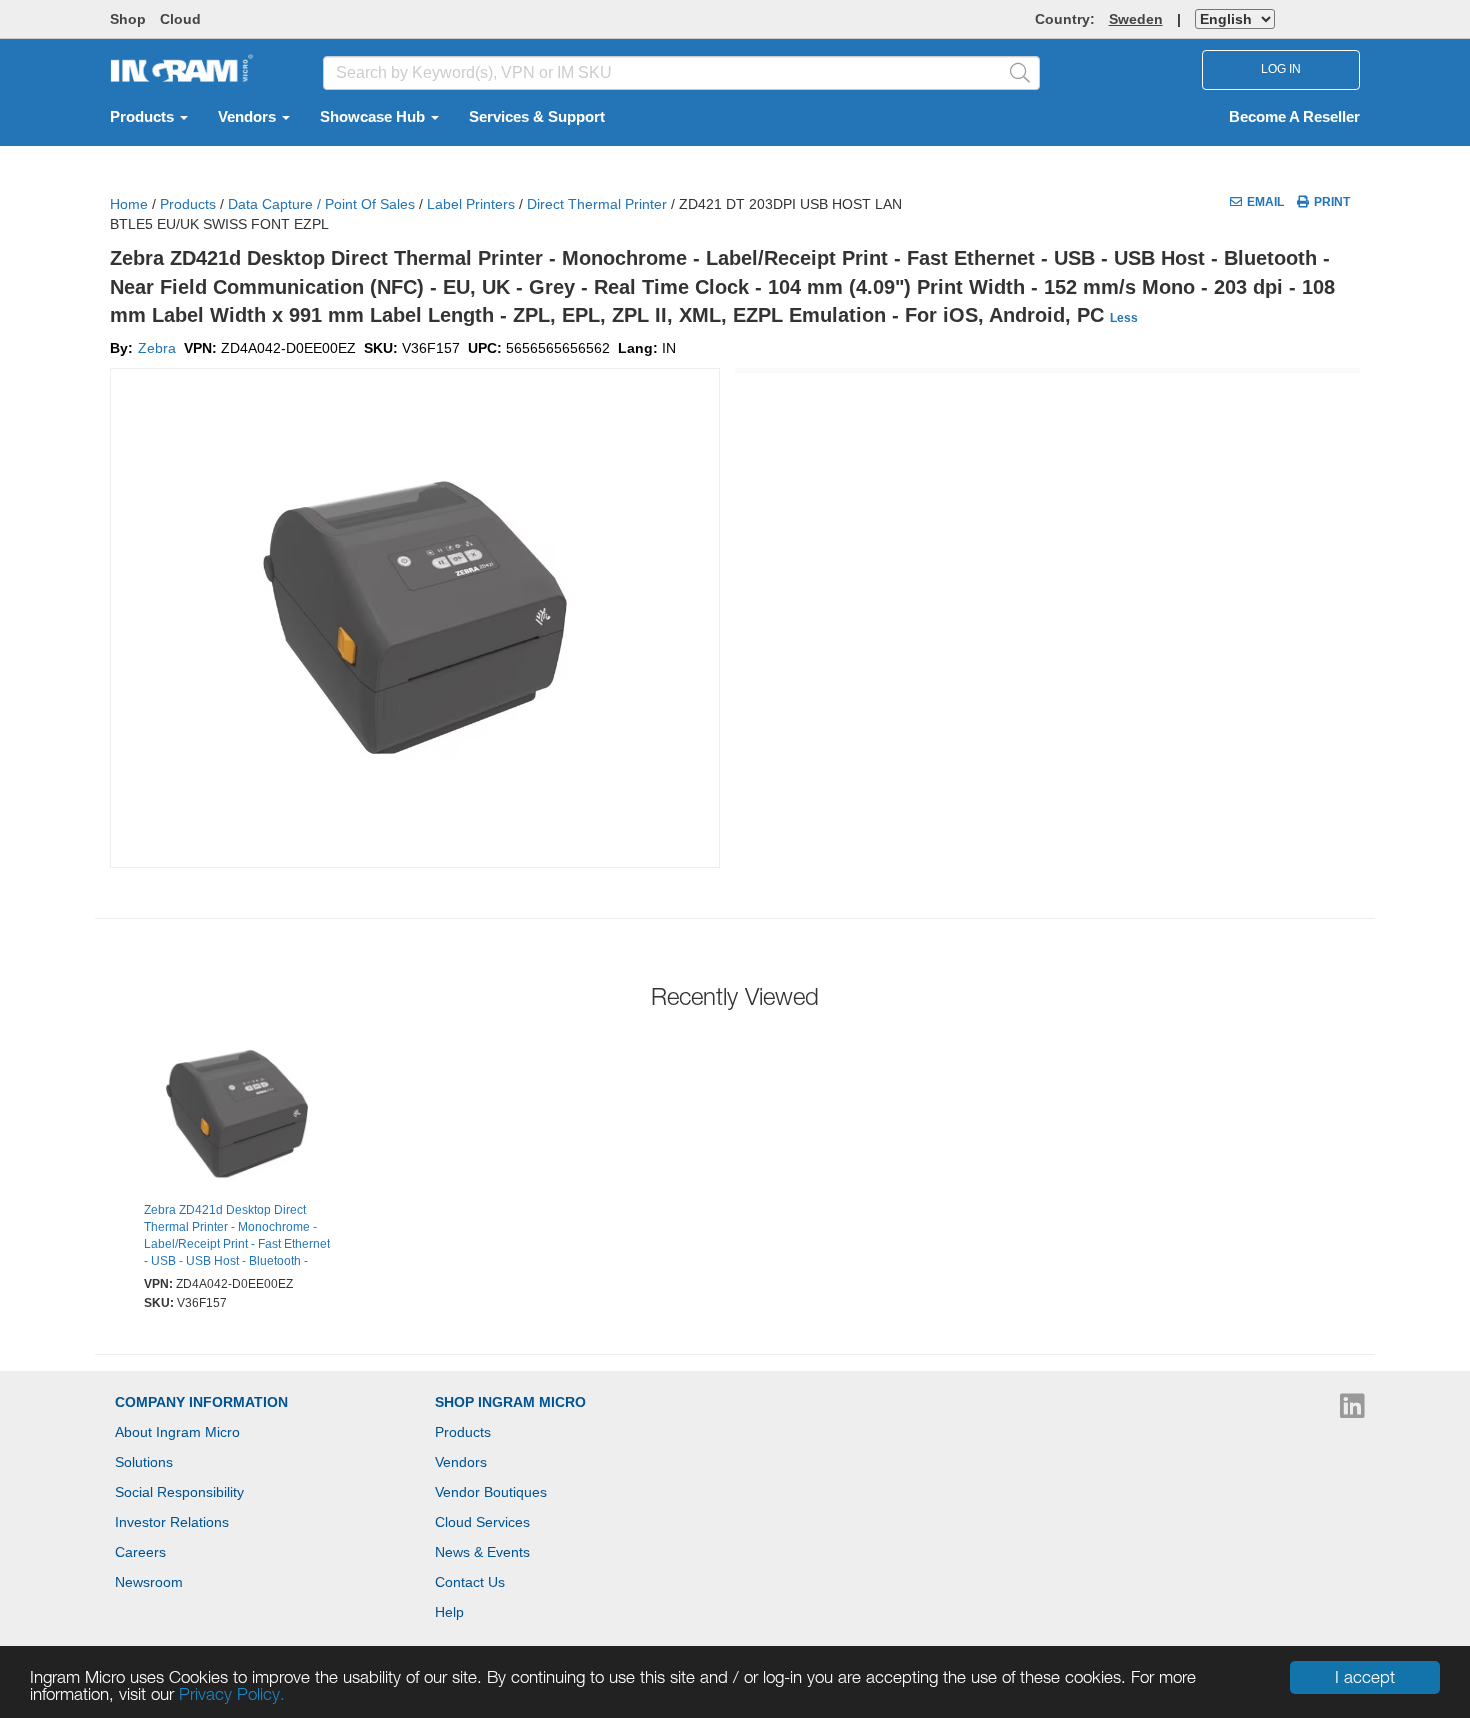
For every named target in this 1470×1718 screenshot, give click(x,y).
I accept (1365, 1677)
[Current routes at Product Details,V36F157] (237, 1117)
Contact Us (470, 1582)
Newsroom (149, 1582)
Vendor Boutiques (491, 1492)
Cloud (180, 19)
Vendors (249, 117)
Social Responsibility (179, 1492)
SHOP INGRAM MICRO (510, 1402)
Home (129, 204)
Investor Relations (172, 1522)
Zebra (157, 348)
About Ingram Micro (177, 1432)
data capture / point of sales (321, 204)
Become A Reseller (1294, 117)
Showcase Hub (374, 117)
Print (1332, 202)
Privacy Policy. (232, 1694)
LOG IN (1281, 69)
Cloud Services (482, 1522)
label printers (471, 204)
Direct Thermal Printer (597, 204)
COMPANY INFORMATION (201, 1402)
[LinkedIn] (1352, 1411)
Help (449, 1612)
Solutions (144, 1462)
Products (144, 117)
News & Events (482, 1552)
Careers (140, 1552)
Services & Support (537, 117)
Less (1124, 318)
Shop (128, 19)
